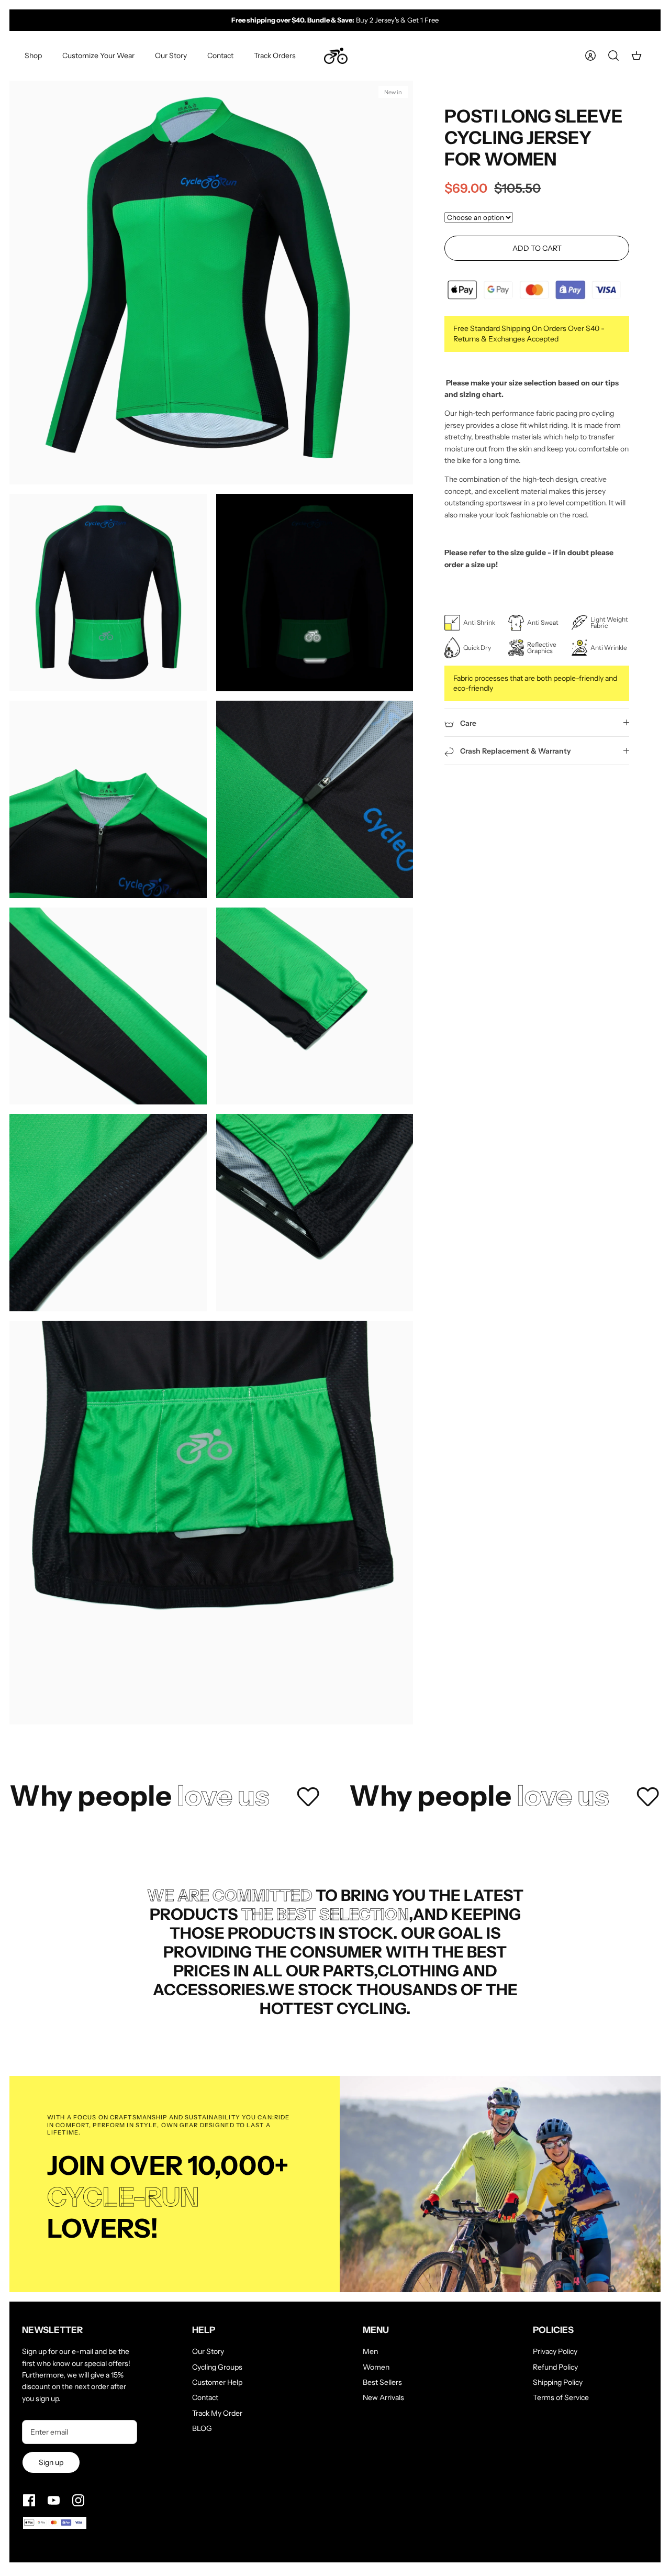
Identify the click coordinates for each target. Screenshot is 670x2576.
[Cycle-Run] (336, 56)
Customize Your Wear (98, 56)
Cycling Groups (217, 2367)
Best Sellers (382, 2382)
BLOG (202, 2428)
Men (370, 2351)
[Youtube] (54, 2500)
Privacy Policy (555, 2351)
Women (376, 2367)
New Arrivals (383, 2397)
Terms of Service (561, 2397)
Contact (220, 56)
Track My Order (217, 2413)
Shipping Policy (558, 2382)
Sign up (51, 2462)
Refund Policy (555, 2367)
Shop (33, 56)
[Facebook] (29, 2500)
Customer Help (217, 2382)
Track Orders (275, 56)
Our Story (171, 56)
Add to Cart (537, 248)
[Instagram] (78, 2500)
